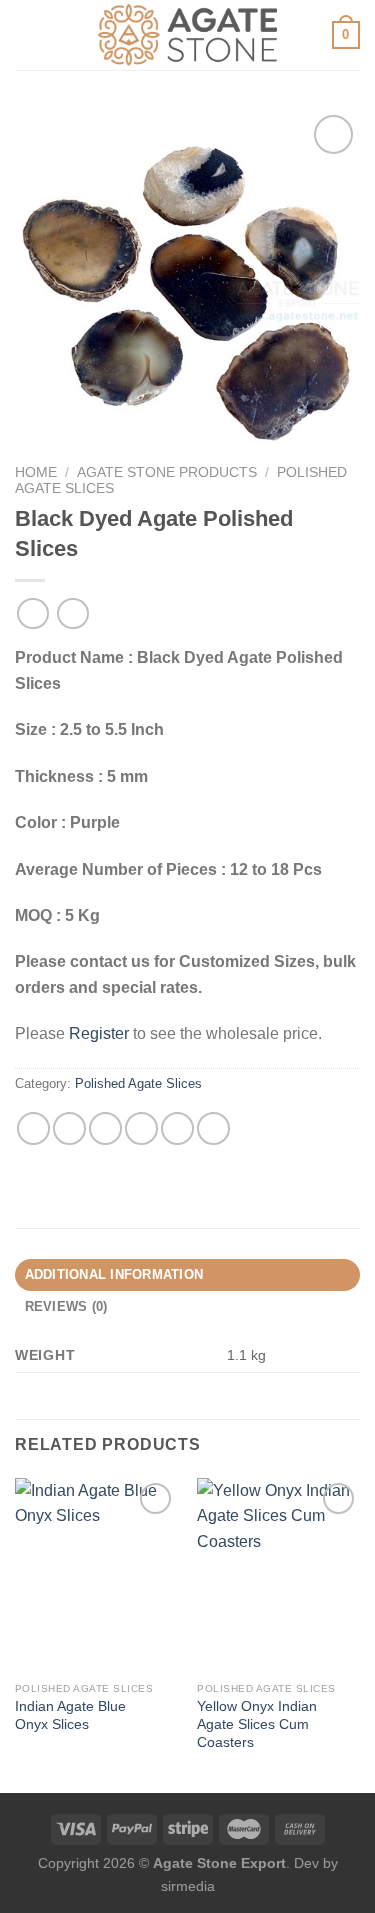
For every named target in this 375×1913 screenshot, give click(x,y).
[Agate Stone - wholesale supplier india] (188, 35)
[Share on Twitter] (105, 1128)
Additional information (114, 1274)
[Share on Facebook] (69, 1128)
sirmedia (188, 1886)
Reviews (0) (66, 1306)
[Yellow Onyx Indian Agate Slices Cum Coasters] (278, 1575)
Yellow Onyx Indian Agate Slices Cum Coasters (257, 1724)
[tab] (187, 1275)
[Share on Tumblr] (213, 1128)
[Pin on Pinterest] (177, 1128)
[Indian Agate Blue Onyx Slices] (96, 1575)
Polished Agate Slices (138, 1083)
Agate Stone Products (167, 472)
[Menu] (27, 34)
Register (99, 1033)
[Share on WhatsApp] (33, 1128)
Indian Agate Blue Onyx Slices (70, 1715)
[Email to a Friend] (141, 1128)
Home (36, 472)
